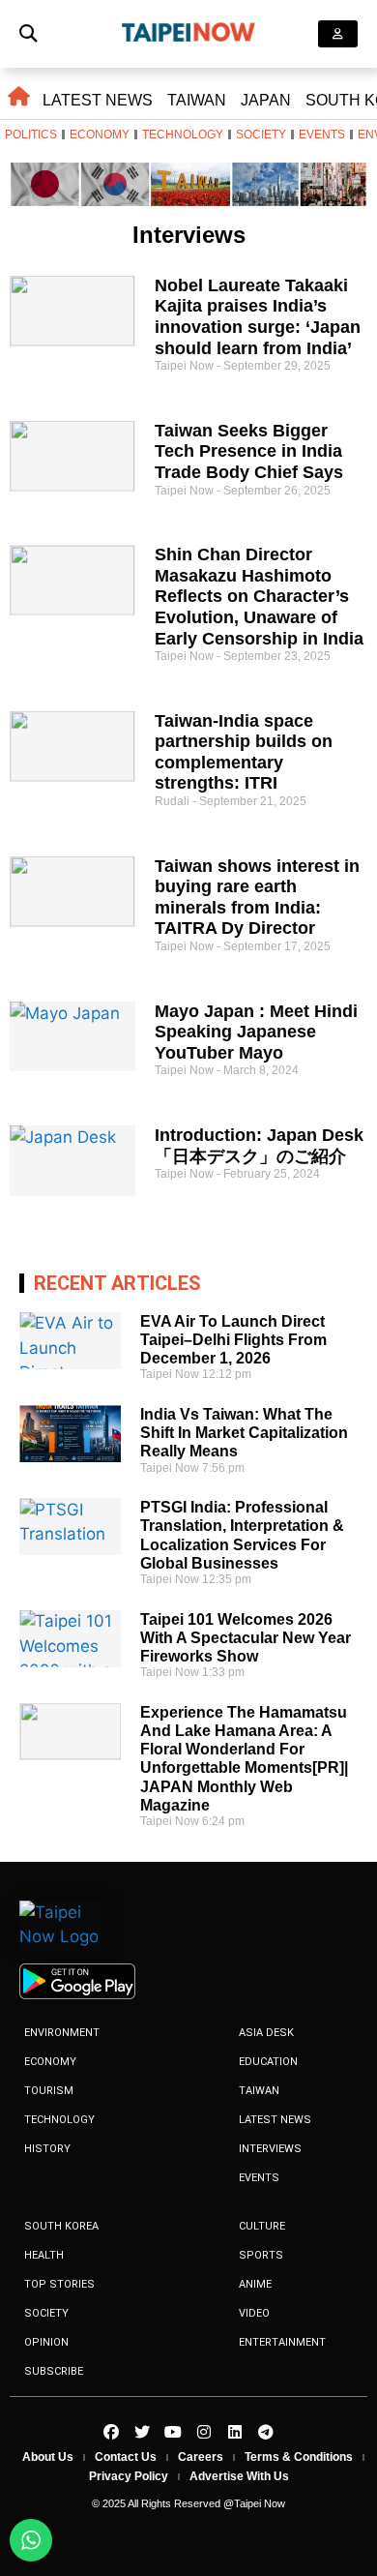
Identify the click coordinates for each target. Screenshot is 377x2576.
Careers (201, 2457)
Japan (266, 100)
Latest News (98, 100)
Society (261, 135)
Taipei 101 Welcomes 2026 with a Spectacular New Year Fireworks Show (246, 1638)
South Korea (61, 2226)
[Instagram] (204, 2432)
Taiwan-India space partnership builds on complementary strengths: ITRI (244, 752)
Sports (261, 2255)
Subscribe (54, 2371)
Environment (62, 2033)
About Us (48, 2457)
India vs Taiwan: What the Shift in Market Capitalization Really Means (244, 1433)
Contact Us (126, 2457)
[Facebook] (111, 2432)
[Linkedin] (235, 2432)
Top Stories (59, 2284)
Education (268, 2062)
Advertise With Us (239, 2476)
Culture (262, 2226)
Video (254, 2313)
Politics (31, 135)
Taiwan (197, 100)
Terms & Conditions (299, 2457)
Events (322, 135)
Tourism (49, 2091)
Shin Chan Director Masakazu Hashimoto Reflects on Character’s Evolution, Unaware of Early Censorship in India (259, 596)
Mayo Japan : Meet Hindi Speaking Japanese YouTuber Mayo (256, 1032)
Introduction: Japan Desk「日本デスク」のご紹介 (259, 1146)
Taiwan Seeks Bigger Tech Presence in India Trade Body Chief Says (249, 451)
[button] (29, 34)
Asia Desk (266, 2033)
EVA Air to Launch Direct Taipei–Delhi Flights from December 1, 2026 (233, 1340)
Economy (100, 135)
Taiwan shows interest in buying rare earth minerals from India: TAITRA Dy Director (257, 898)
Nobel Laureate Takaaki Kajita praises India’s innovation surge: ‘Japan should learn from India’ (258, 317)
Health (44, 2255)
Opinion (46, 2342)
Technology (183, 135)
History (47, 2149)
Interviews (270, 2149)
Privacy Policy (129, 2476)
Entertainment (282, 2342)
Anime (255, 2284)
